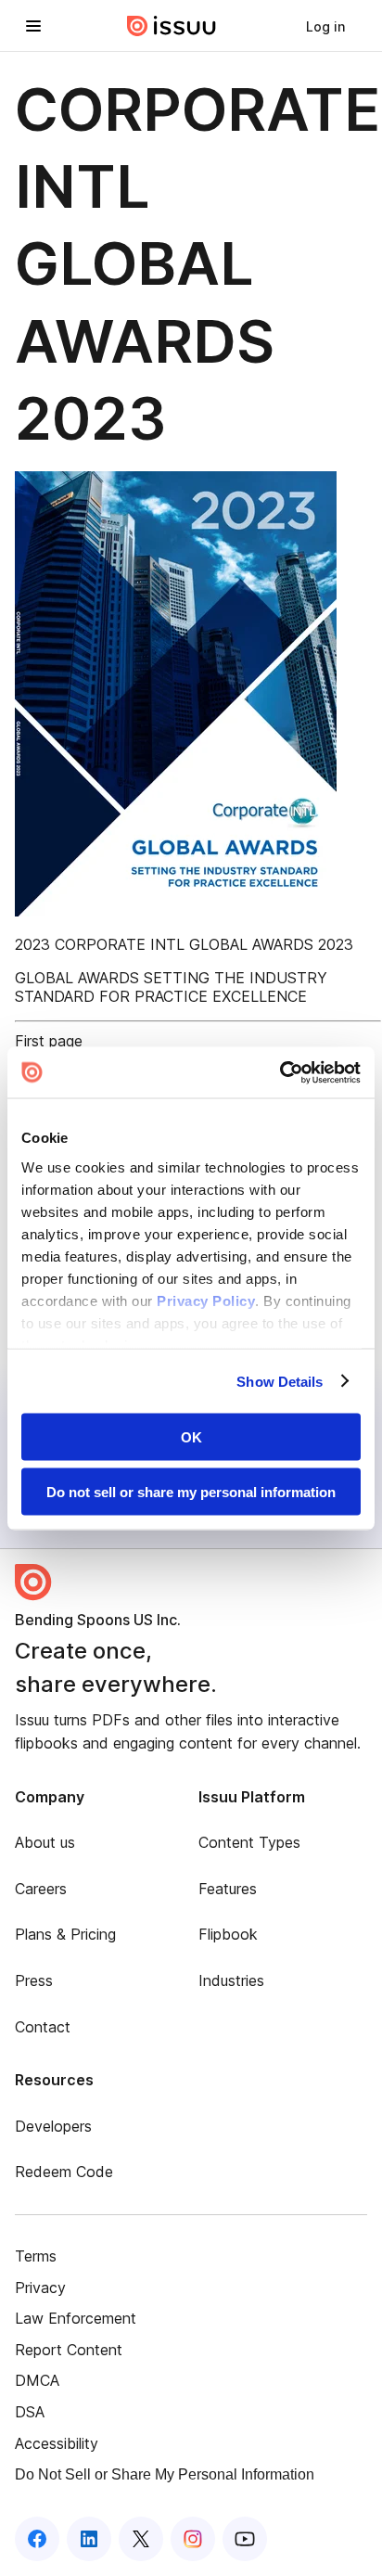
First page (49, 1041)
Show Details (280, 1381)
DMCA (37, 2380)
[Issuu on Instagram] (193, 2539)
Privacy (40, 2288)
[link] (325, 26)
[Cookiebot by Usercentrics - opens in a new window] (280, 1072)
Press (34, 1980)
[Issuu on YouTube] (245, 2539)
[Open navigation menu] (33, 26)
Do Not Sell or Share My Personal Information (165, 2474)
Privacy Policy (206, 1300)
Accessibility (57, 2443)
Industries (231, 1980)
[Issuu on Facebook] (37, 2539)
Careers (41, 1889)
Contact (43, 2027)
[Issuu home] (172, 26)
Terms (36, 2256)
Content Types (249, 1842)
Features (228, 1889)
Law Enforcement (76, 2318)
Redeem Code (64, 2172)
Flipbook (228, 1934)
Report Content (69, 2350)
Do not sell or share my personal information (191, 1491)
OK (191, 1437)
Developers (53, 2126)
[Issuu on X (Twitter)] (141, 2539)
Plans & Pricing (65, 1934)
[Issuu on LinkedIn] (89, 2539)
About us (45, 1842)
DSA (30, 2412)
